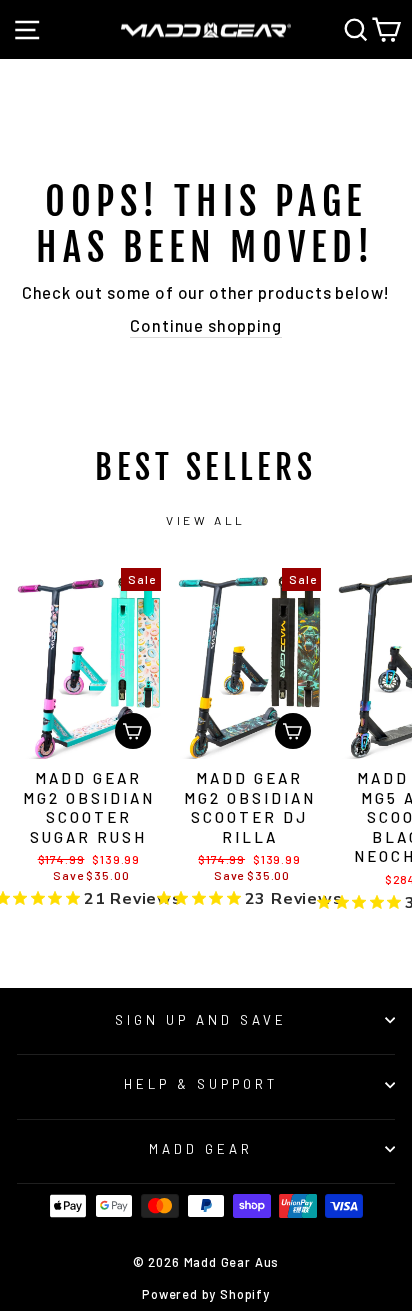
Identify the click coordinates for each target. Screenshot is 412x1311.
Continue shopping (205, 325)
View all (206, 520)
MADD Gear (201, 1149)
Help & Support (201, 1084)
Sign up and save (201, 1020)
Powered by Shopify (206, 1294)
